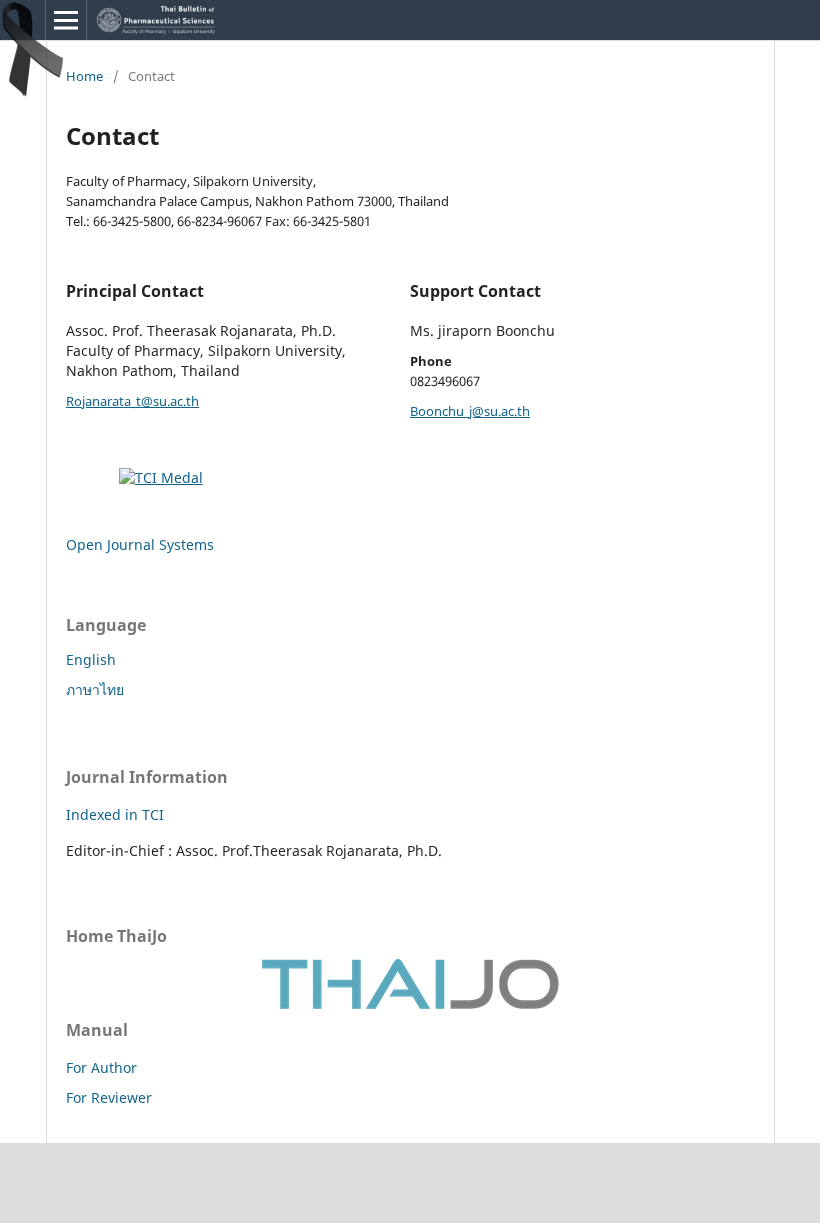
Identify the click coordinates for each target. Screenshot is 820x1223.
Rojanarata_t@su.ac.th (132, 401)
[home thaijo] (410, 1004)
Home (84, 76)
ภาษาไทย (95, 689)
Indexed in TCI (115, 814)
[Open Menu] (66, 20)
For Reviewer (109, 1097)
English (91, 659)
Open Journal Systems (140, 544)
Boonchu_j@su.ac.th (470, 411)
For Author (101, 1067)
